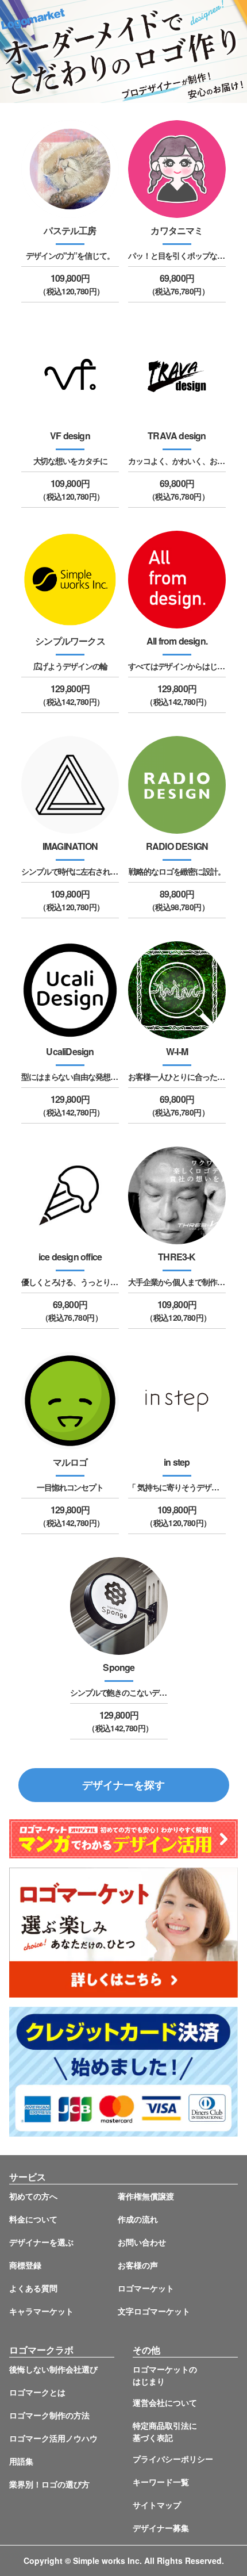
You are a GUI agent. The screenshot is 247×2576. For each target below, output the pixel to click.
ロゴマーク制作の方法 (49, 2415)
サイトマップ (157, 2505)
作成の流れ (138, 2219)
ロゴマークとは (37, 2392)
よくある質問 (33, 2288)
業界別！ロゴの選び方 (49, 2484)
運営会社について (165, 2402)
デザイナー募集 (161, 2528)
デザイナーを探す (123, 1785)
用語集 (21, 2461)
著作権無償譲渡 (146, 2196)
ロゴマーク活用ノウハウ (53, 2438)
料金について (33, 2219)
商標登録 (25, 2265)
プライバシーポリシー (173, 2459)
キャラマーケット (41, 2311)
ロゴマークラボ (41, 2350)
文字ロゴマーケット (154, 2311)
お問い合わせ (142, 2242)
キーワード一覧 (161, 2482)
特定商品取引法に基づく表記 (165, 2431)
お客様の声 (138, 2265)
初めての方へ (33, 2196)
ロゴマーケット (146, 2288)
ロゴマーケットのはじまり (165, 2375)
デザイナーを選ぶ (41, 2242)
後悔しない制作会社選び (53, 2369)
